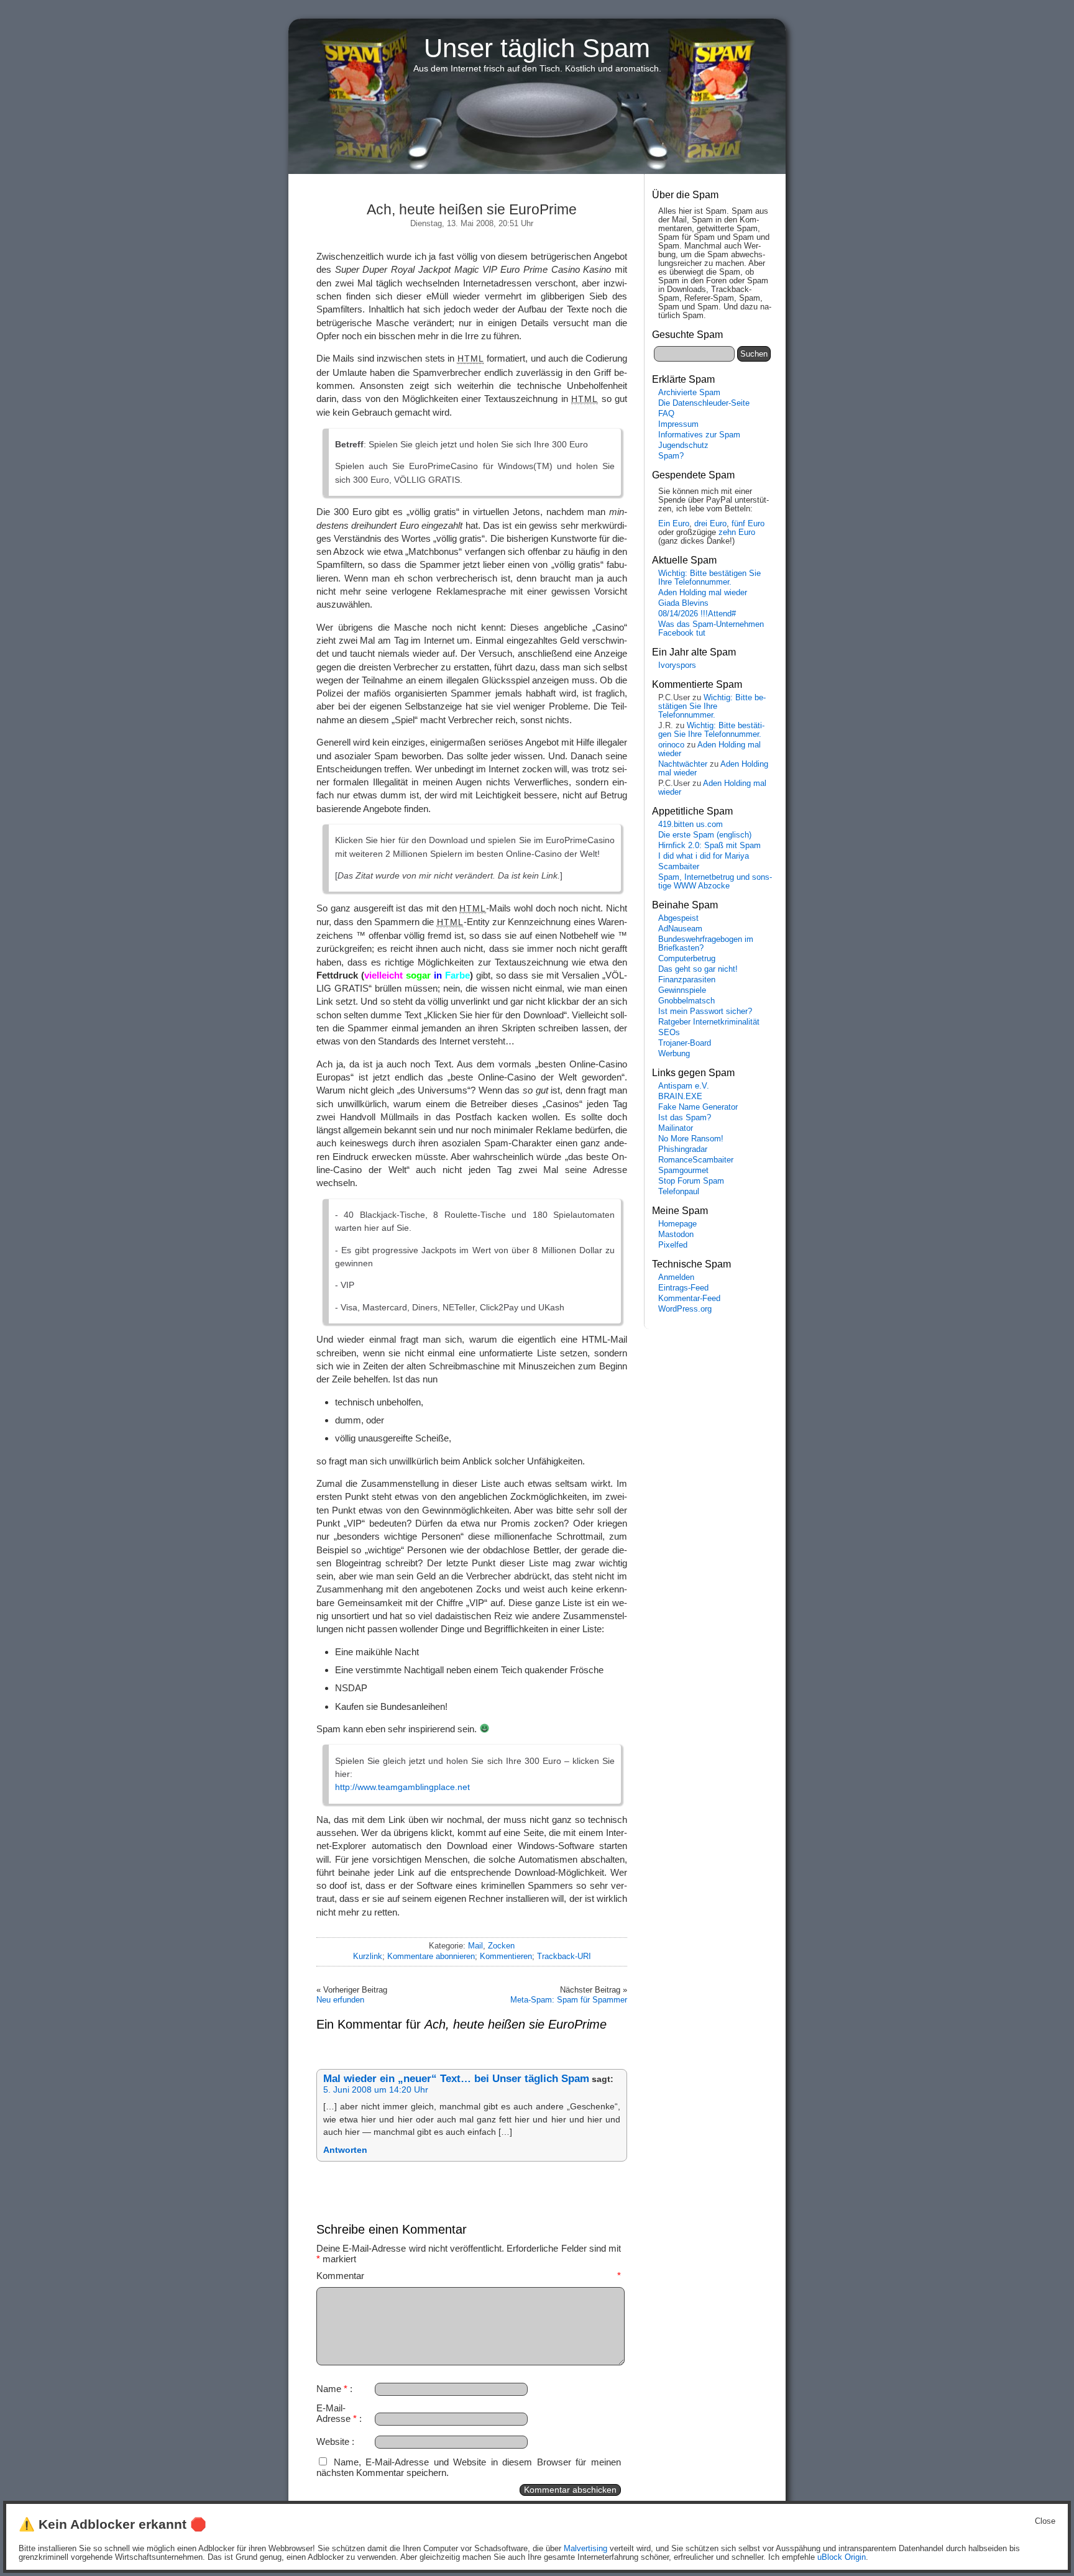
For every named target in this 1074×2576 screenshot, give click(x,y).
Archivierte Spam (689, 393)
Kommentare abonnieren (431, 1956)
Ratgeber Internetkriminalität (709, 1022)
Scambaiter (679, 867)
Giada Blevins (683, 603)
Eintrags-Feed (683, 1288)
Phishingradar (683, 1149)
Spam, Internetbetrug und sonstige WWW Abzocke (715, 882)
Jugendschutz (683, 445)
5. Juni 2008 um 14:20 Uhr (376, 2090)
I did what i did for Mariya (704, 856)
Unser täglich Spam (537, 48)
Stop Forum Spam (691, 1181)
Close (1045, 2521)
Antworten (345, 2150)
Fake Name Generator (698, 1107)
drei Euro (710, 524)
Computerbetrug (687, 959)
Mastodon (676, 1235)
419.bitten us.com (691, 824)
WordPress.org (685, 1309)
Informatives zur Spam (699, 435)
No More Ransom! (691, 1139)
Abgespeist (678, 918)
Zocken (501, 1946)
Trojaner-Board (685, 1043)
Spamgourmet (683, 1171)
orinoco (671, 745)
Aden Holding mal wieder (703, 593)
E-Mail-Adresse (337, 2413)
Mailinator (676, 1128)
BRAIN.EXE (680, 1097)
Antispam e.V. (684, 1086)
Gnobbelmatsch (686, 1001)
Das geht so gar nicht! (698, 969)
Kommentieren (506, 1956)
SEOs (669, 1033)
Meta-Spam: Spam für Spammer (569, 2000)
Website (333, 2441)
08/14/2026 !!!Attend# (697, 614)
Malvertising (585, 2549)
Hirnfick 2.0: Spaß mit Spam (709, 846)
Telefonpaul (679, 1192)
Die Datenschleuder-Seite (704, 403)
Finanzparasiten (687, 980)
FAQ (666, 414)
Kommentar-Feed (689, 1299)
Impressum (678, 424)
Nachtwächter (683, 764)
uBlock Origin (842, 2557)
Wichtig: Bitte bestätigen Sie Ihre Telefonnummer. (709, 578)
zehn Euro (737, 532)
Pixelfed (673, 1245)
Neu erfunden (340, 2000)
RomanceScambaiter (696, 1160)
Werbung (674, 1054)
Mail (475, 1946)
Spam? (671, 456)
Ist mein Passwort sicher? (705, 1012)
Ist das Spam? (685, 1118)
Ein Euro (674, 524)
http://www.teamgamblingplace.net (402, 1787)
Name (332, 2389)
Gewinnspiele (682, 990)
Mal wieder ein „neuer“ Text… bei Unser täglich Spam (456, 2079)
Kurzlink (368, 1956)
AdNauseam (680, 929)
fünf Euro (748, 524)
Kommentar (469, 2276)
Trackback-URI (564, 1956)
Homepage (677, 1224)
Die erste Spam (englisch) (705, 835)
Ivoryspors (677, 665)
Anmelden (676, 1277)
